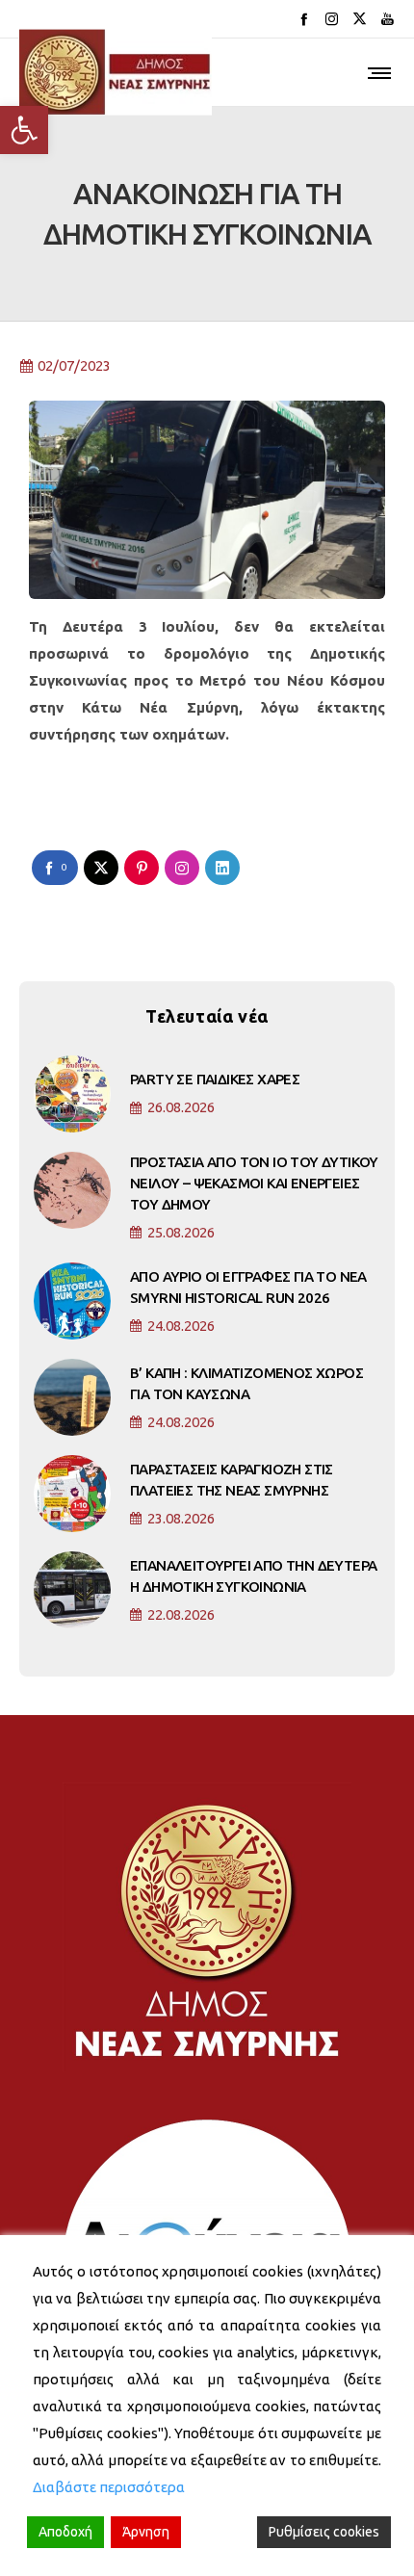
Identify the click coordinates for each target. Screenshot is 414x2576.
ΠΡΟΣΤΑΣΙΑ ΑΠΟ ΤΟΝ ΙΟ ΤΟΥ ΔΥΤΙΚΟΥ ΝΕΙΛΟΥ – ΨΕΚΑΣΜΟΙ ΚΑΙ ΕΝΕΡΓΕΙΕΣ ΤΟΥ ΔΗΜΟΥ (254, 1183)
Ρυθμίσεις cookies (324, 2532)
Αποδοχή (65, 2532)
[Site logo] (116, 72)
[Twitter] (360, 19)
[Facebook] (304, 19)
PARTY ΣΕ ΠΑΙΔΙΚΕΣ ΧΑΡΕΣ (215, 1079)
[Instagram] (332, 19)
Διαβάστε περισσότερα (109, 2487)
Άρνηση (146, 2532)
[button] (24, 130)
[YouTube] (388, 19)
